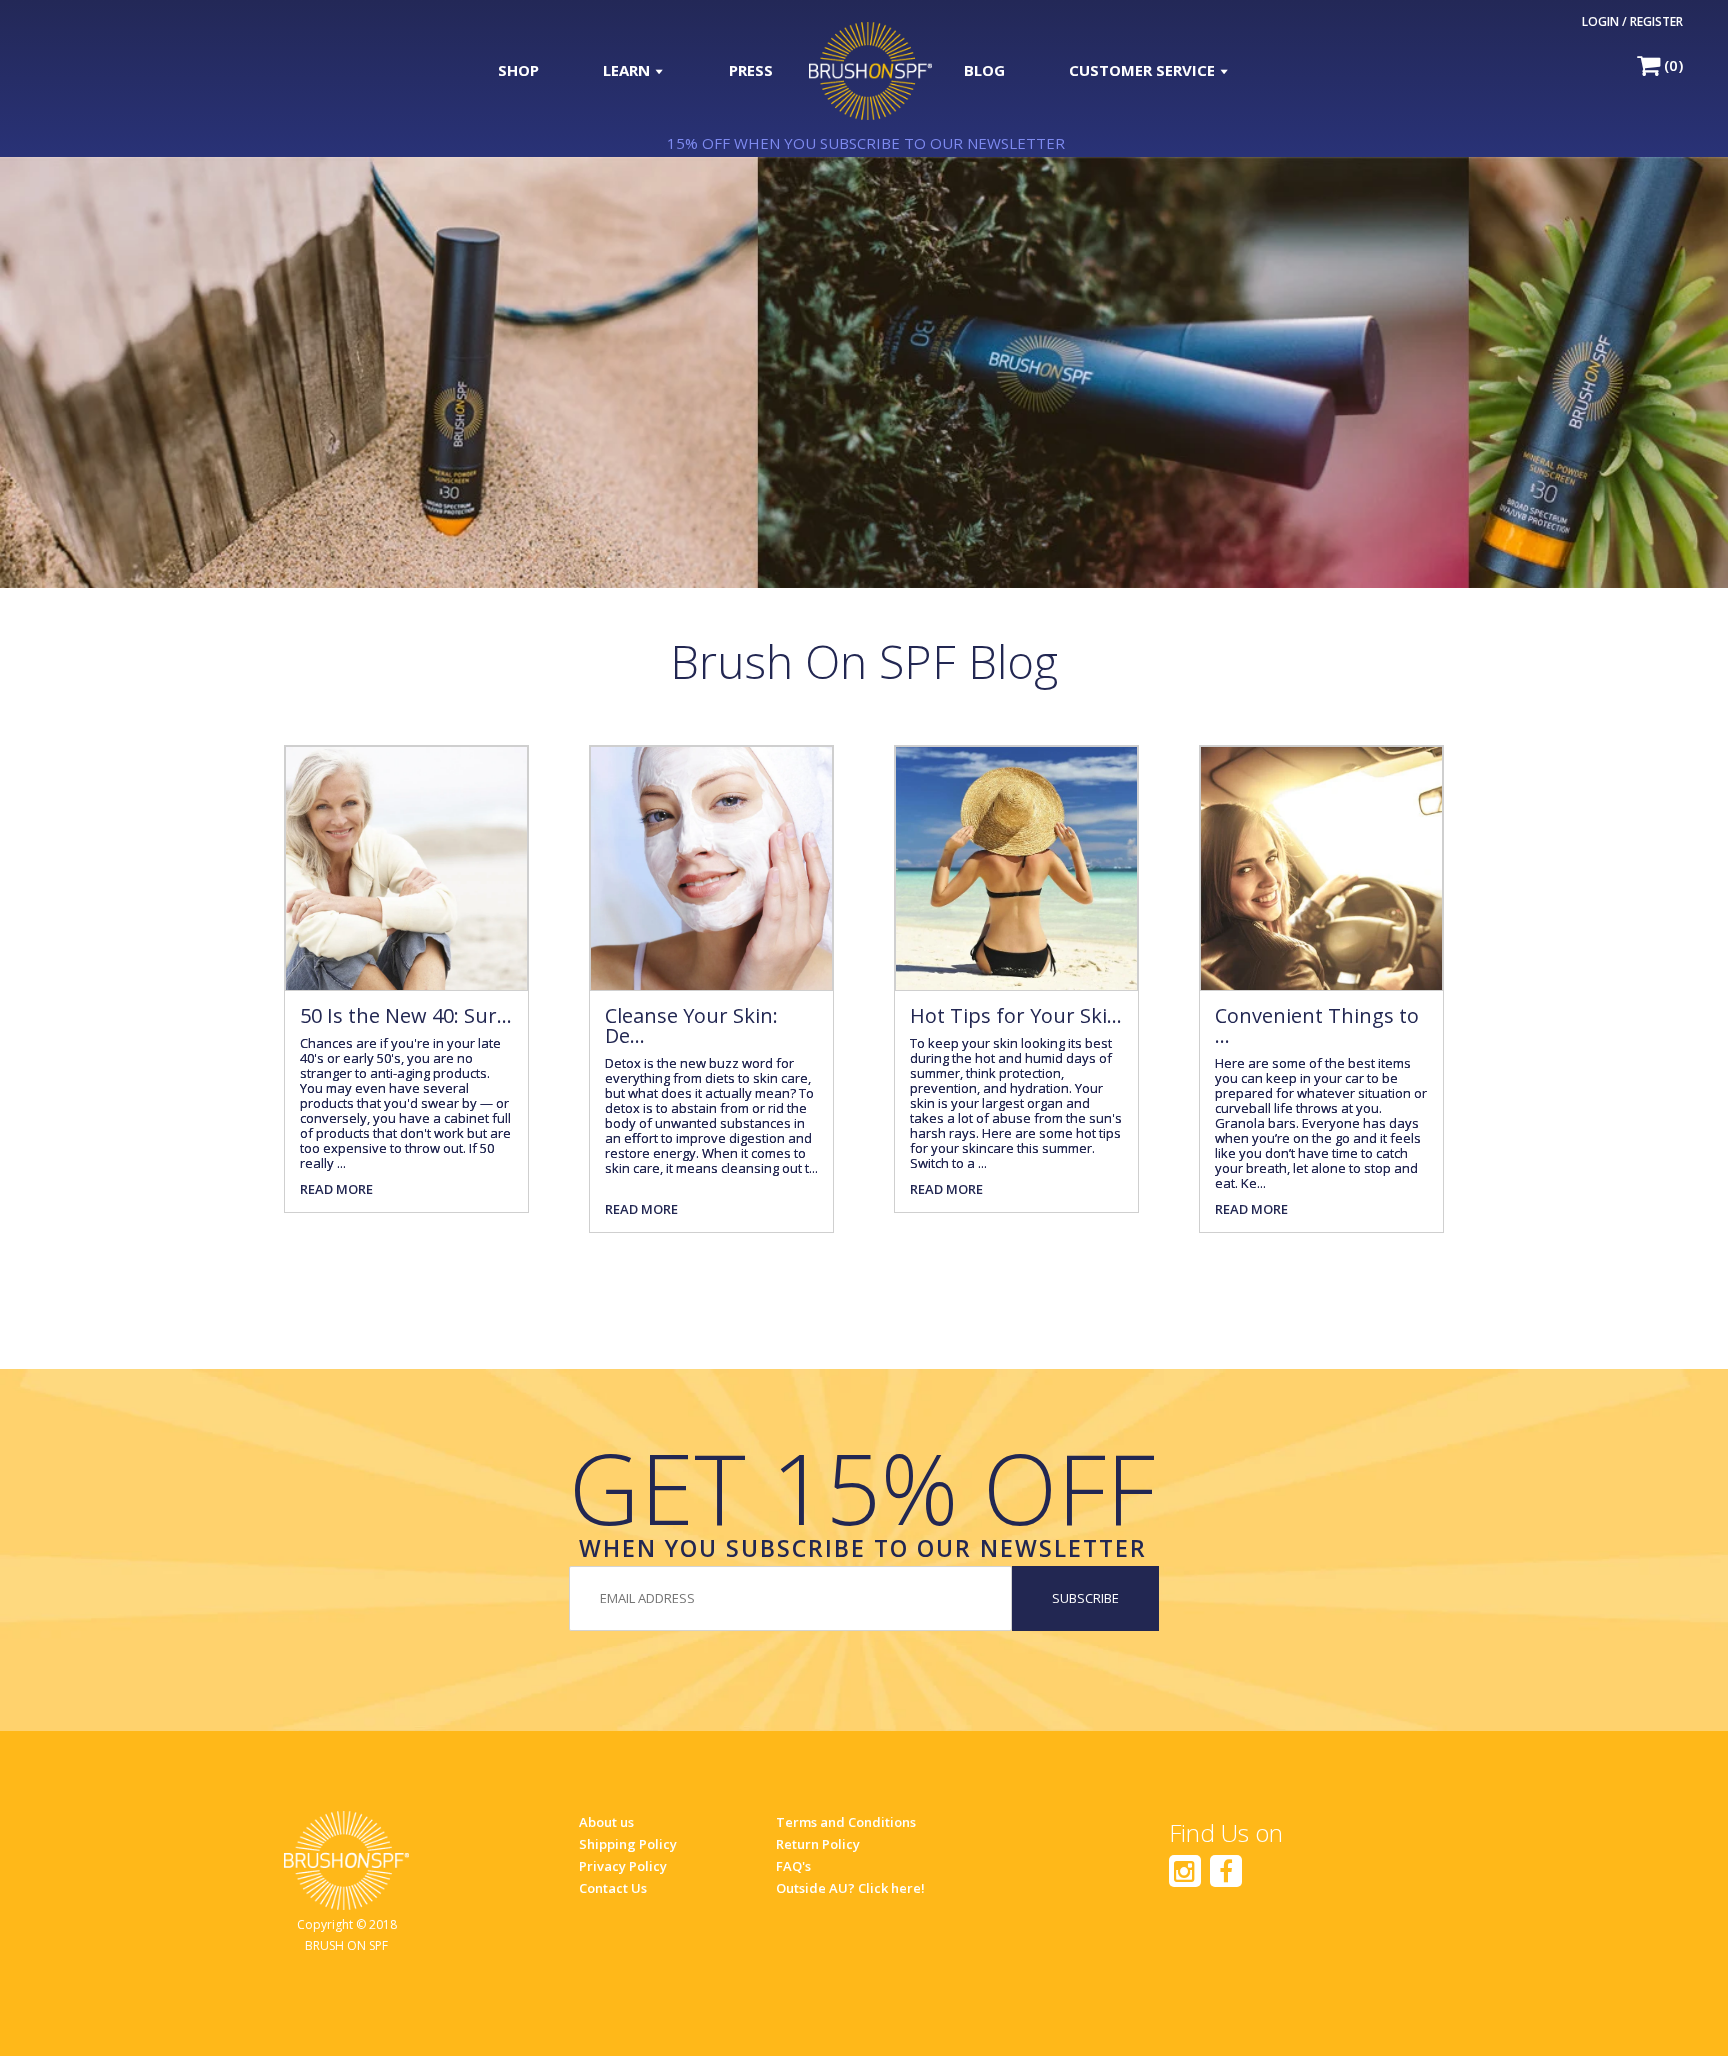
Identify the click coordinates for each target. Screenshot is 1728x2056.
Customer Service (1144, 70)
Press (751, 70)
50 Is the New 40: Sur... (406, 1015)
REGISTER (1656, 21)
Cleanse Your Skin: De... (691, 1025)
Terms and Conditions (846, 1822)
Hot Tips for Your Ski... (1016, 1015)
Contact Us (613, 1888)
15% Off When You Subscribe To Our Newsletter (866, 143)
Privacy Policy (623, 1866)
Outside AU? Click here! (850, 1888)
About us (606, 1822)
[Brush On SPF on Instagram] (1185, 1871)
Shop (518, 70)
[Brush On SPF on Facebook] (1226, 1871)
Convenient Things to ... (1317, 1025)
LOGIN (1600, 21)
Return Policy (818, 1844)
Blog (984, 70)
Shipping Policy (628, 1844)
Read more (336, 1189)
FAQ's (793, 1866)
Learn (628, 70)
